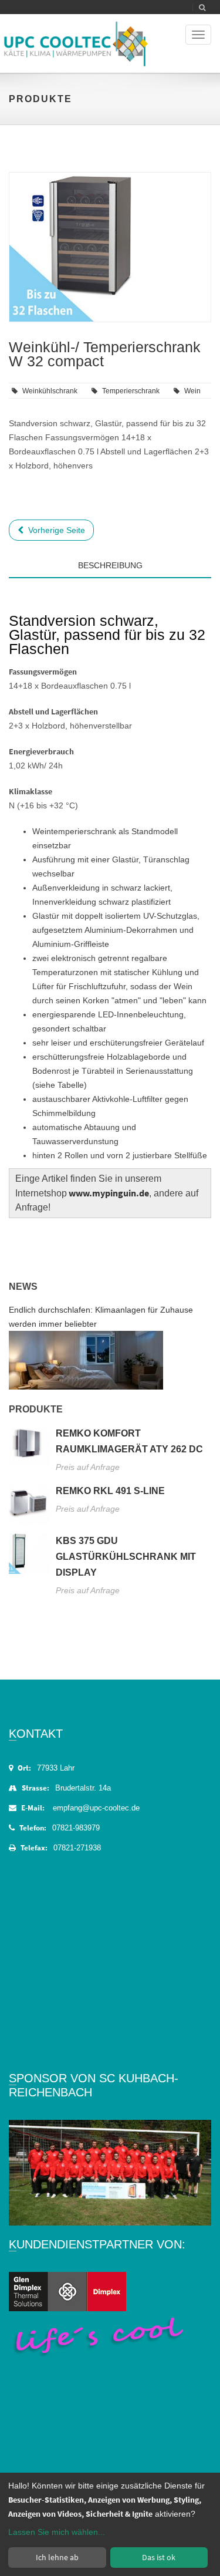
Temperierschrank (131, 391)
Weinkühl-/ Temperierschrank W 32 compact (105, 354)
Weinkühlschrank (50, 391)
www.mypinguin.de (109, 1193)
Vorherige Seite (54, 530)
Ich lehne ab (57, 2557)
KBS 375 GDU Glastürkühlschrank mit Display (126, 1557)
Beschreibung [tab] (110, 565)
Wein (192, 391)
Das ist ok (159, 2557)
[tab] (110, 587)
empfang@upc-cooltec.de (96, 1808)
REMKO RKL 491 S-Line (110, 1491)
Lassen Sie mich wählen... (57, 2532)
